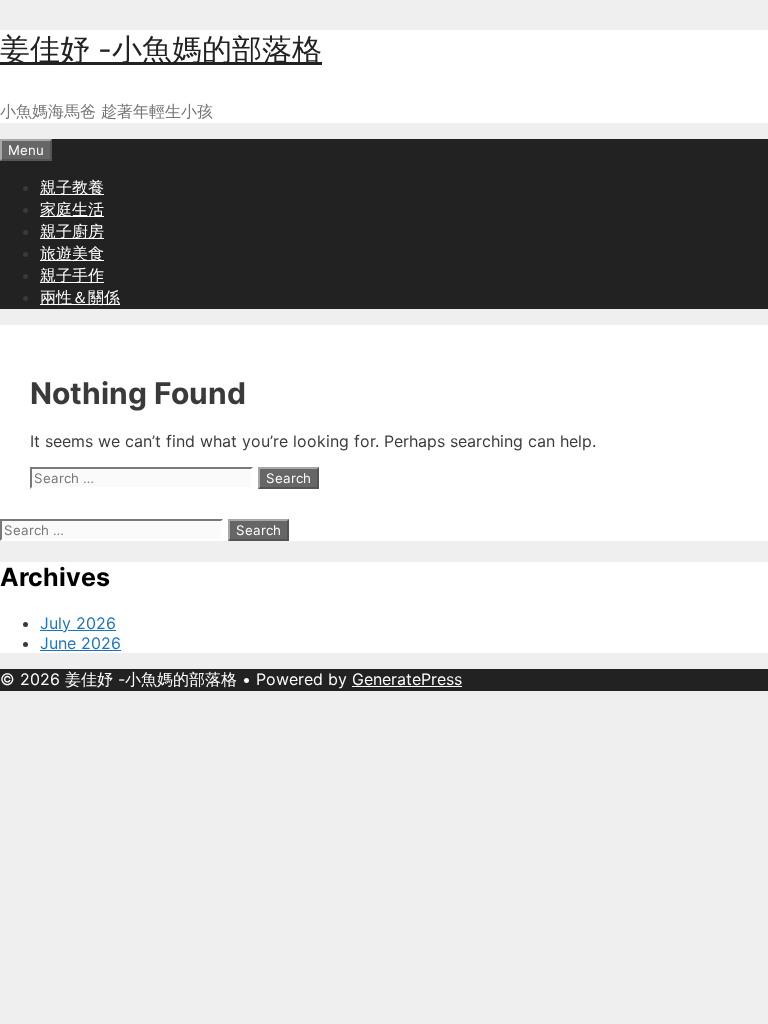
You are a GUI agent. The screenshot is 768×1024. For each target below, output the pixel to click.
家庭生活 (72, 209)
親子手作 (72, 275)
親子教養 (72, 187)
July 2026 (78, 623)
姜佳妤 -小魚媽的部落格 (161, 49)
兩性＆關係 (80, 297)
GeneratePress (407, 679)
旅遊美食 (72, 253)
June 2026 (80, 643)
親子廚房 (72, 231)
